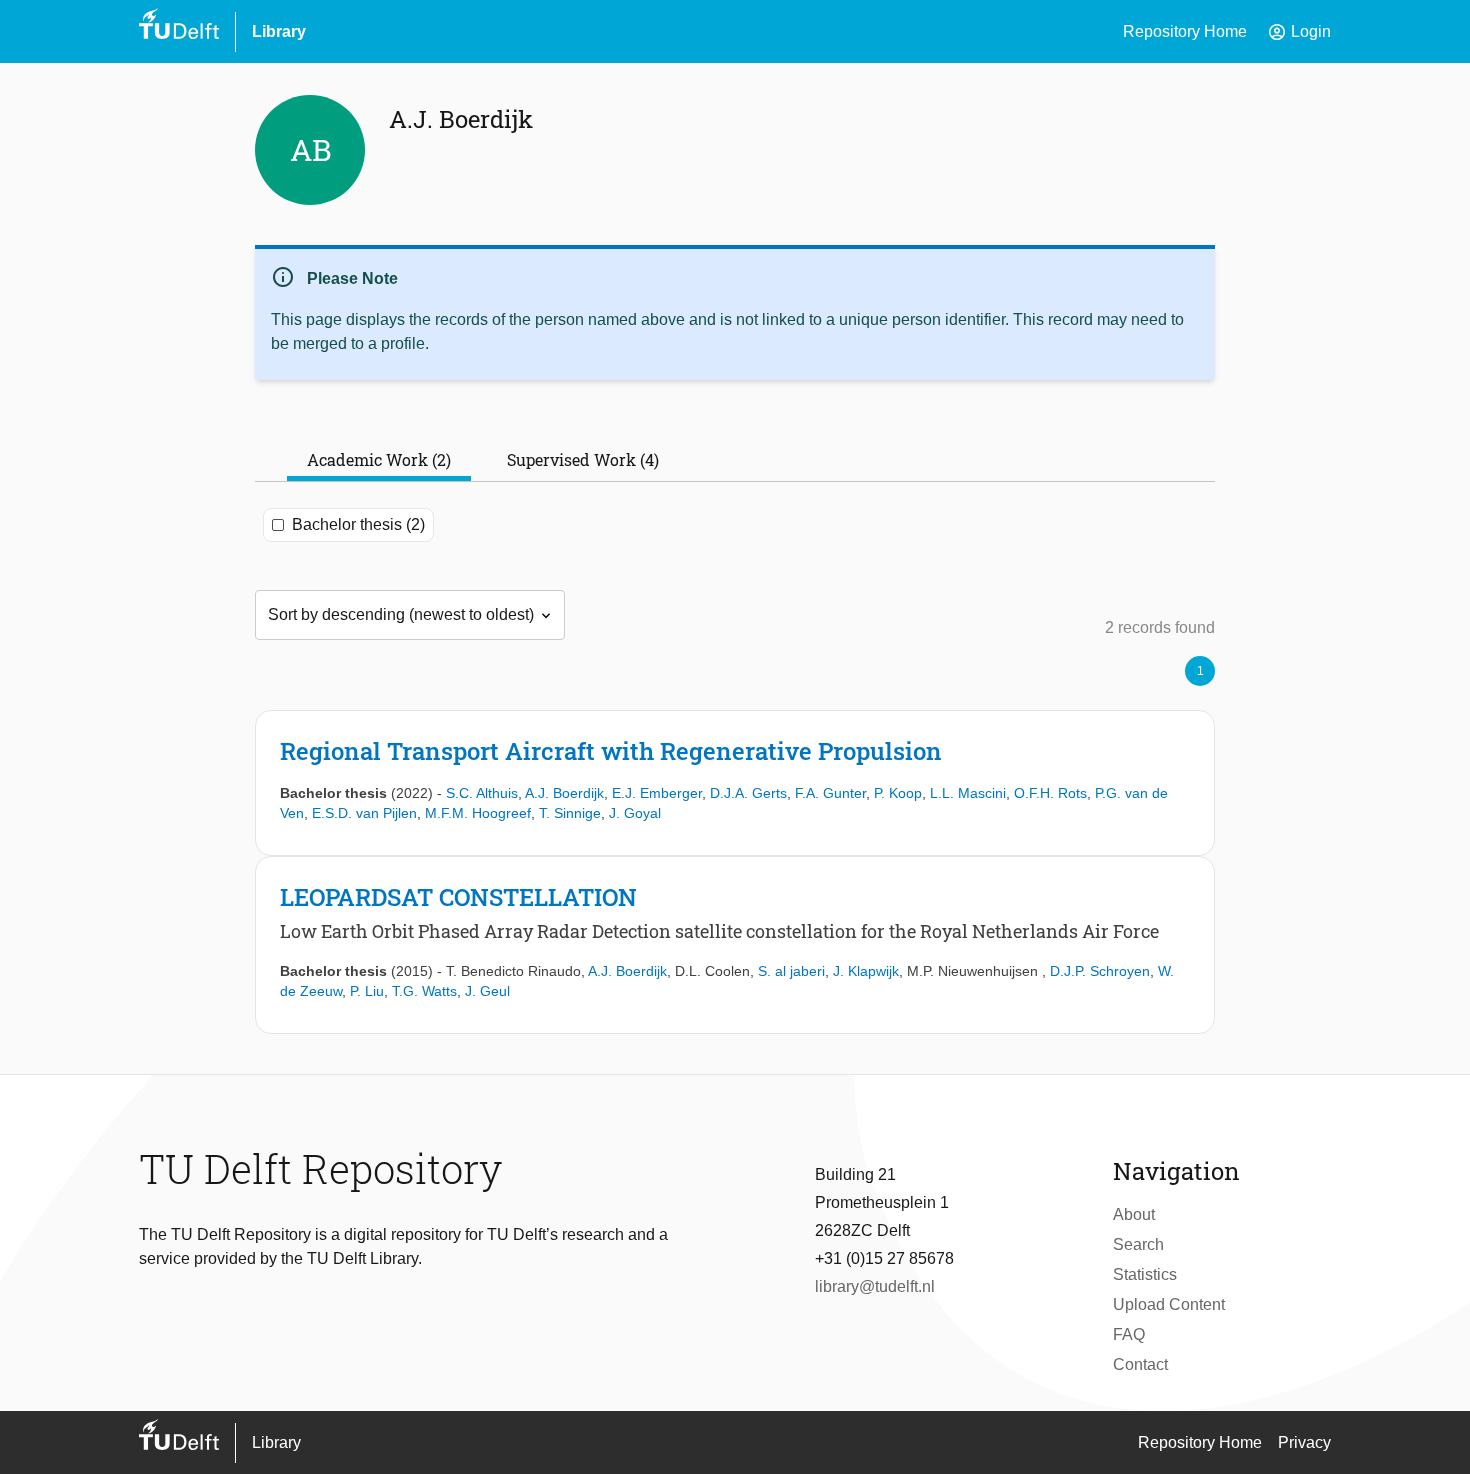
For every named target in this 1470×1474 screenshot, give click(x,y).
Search (1138, 1244)
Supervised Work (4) (583, 459)
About (1134, 1214)
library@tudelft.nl (875, 1286)
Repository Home (1185, 31)
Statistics (1145, 1274)
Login (1299, 32)
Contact (1140, 1364)
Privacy (1304, 1442)
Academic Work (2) (379, 459)
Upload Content (1169, 1304)
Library (279, 31)
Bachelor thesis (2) (358, 524)
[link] (735, 783)
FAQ (1129, 1334)
